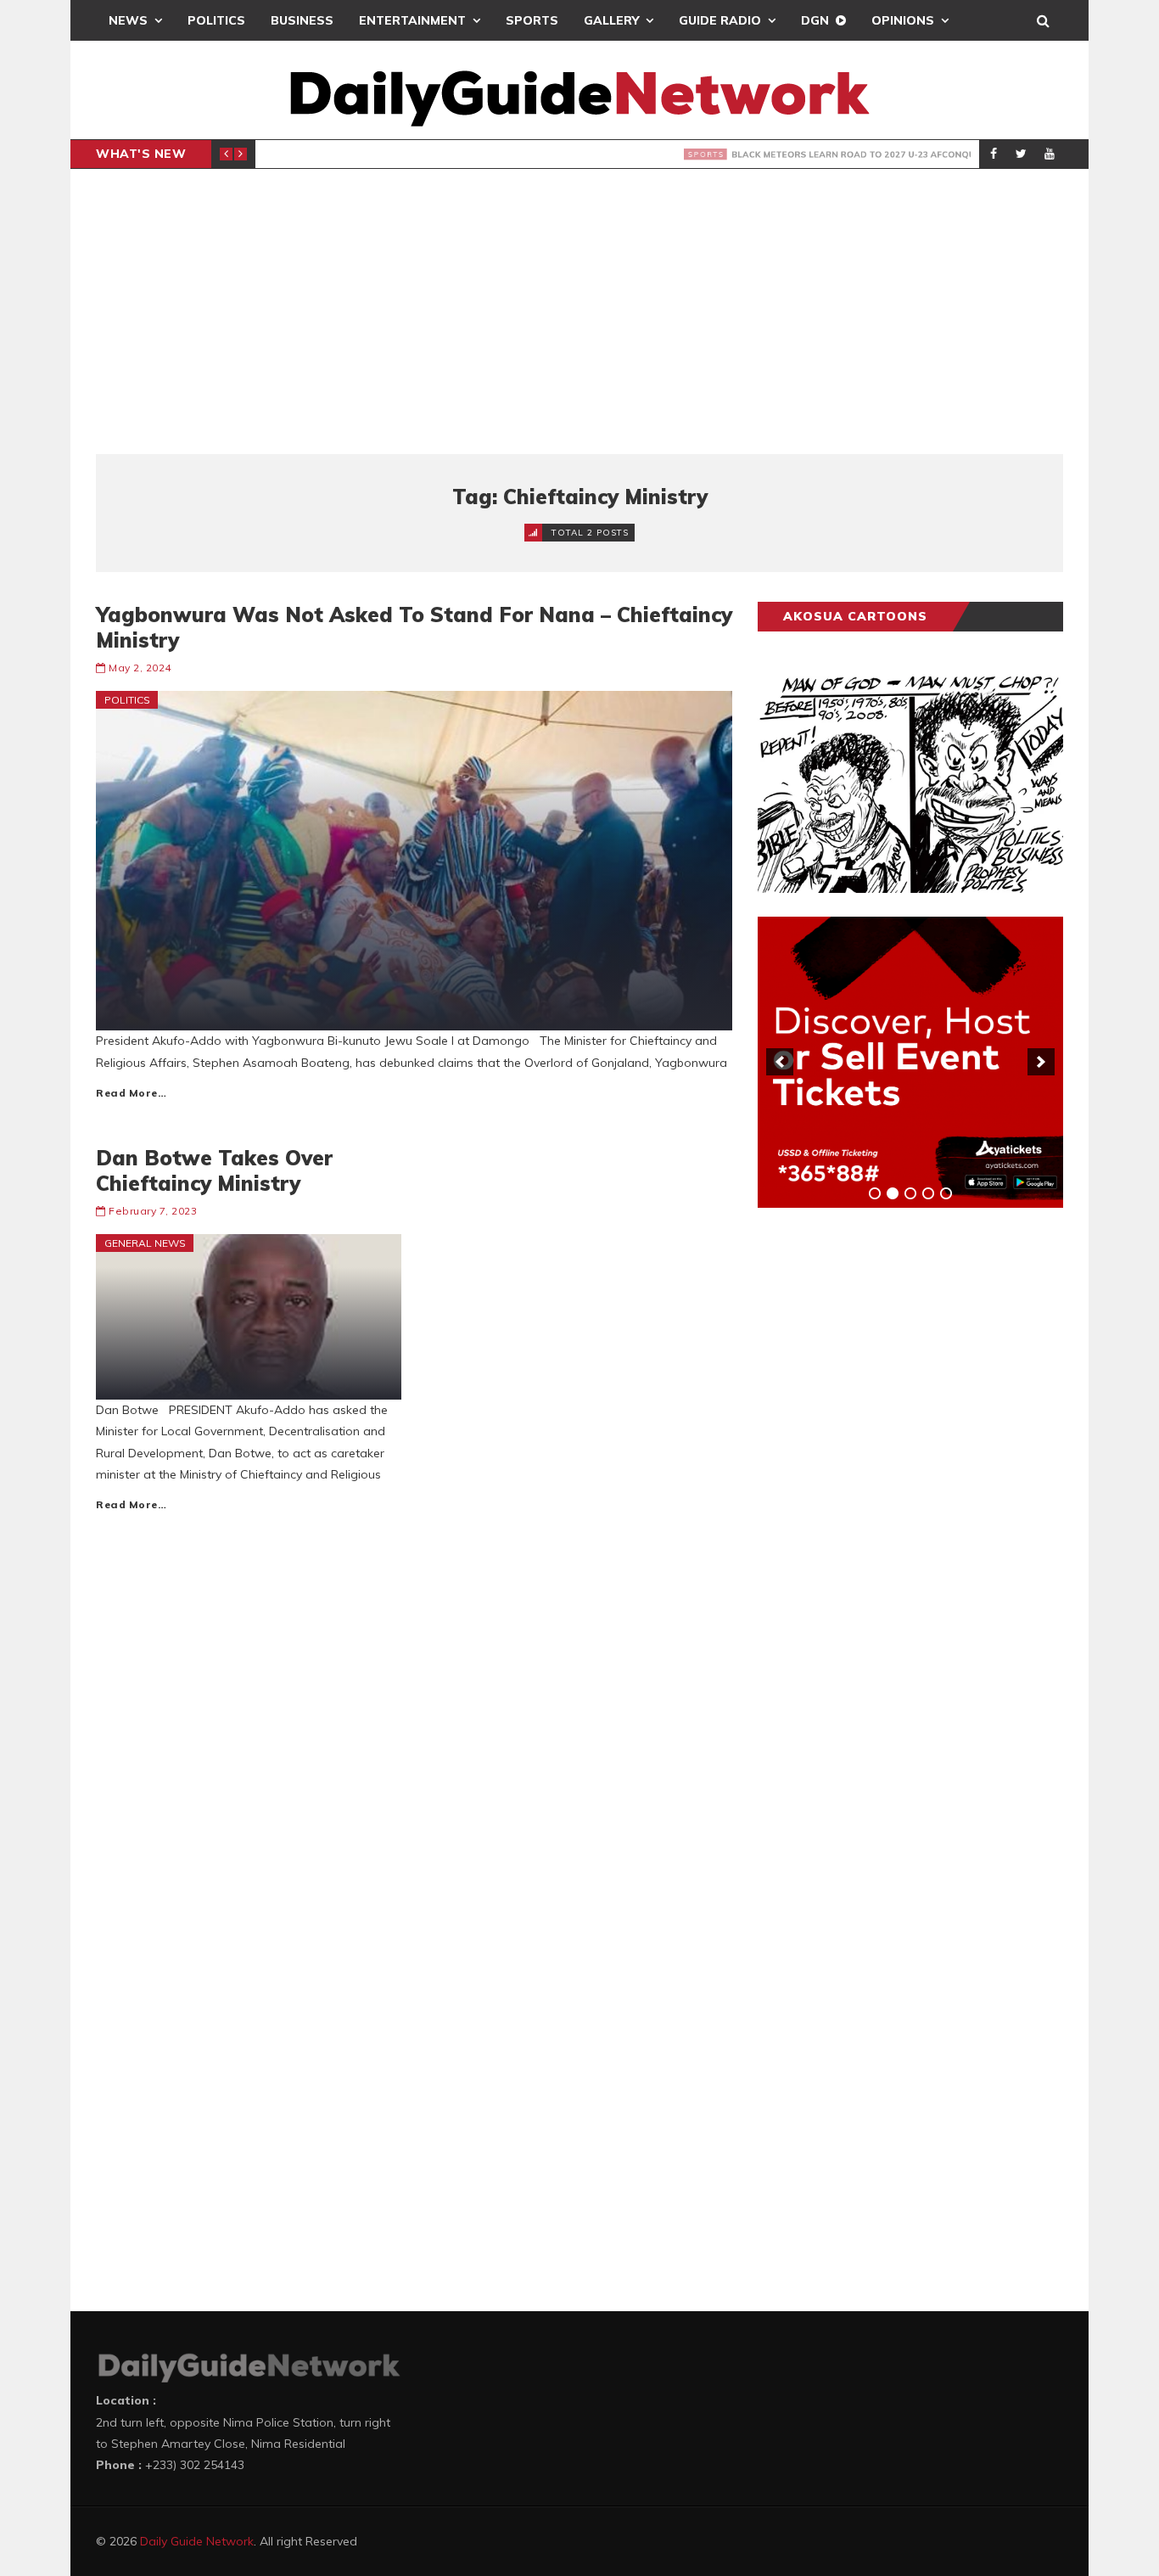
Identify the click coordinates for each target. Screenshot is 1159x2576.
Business (302, 20)
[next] (1041, 1062)
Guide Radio (720, 20)
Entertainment (412, 20)
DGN (815, 20)
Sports (532, 20)
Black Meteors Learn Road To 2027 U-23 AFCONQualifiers (529, 154)
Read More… (131, 1093)
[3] (910, 1193)
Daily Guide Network (197, 2541)
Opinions (903, 20)
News (128, 20)
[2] (893, 1193)
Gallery (611, 20)
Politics (216, 20)
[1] (875, 1193)
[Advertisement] (579, 311)
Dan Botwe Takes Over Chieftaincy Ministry (214, 1170)
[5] (946, 1193)
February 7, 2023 (153, 1211)
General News (145, 1243)
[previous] (780, 1062)
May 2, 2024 (140, 668)
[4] (928, 1193)
